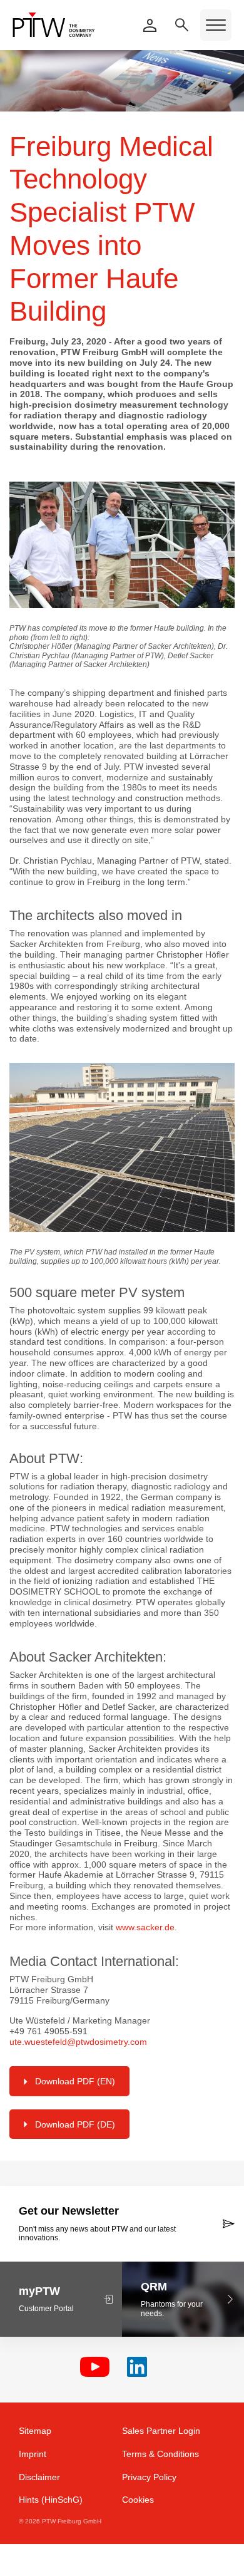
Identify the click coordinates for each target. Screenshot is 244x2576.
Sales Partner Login (161, 2431)
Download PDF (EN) (75, 2081)
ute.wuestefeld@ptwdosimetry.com (78, 2042)
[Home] (54, 25)
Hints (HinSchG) (51, 2500)
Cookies (138, 2500)
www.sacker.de (145, 1927)
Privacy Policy (149, 2477)
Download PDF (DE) (75, 2124)
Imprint (33, 2454)
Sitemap (35, 2431)
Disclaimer (39, 2477)
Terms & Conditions (160, 2454)
